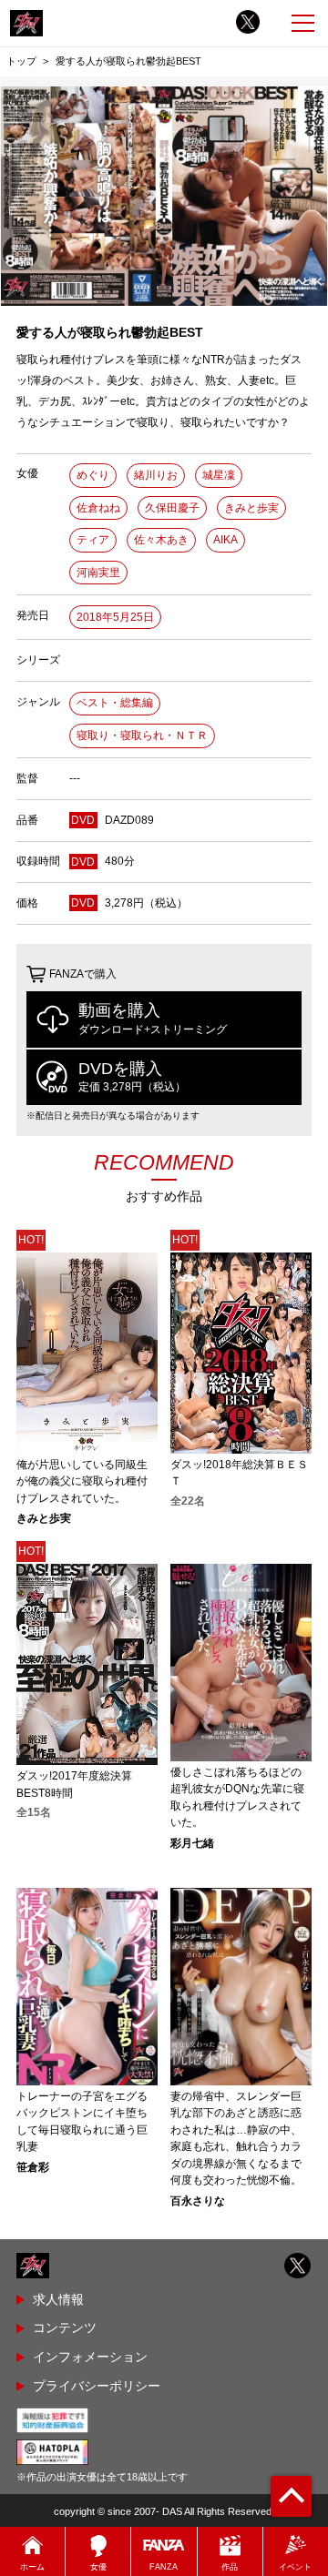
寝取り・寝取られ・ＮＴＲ (142, 735)
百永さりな (198, 2201)
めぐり (93, 475)
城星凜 (219, 475)
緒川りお (156, 475)
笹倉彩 (33, 2167)
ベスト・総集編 (115, 703)
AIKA (225, 540)
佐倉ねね (98, 508)
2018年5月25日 (115, 617)
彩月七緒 (192, 1843)
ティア (93, 540)
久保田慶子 (172, 508)
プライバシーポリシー (97, 2386)
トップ (21, 61)
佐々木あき (161, 540)
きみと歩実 (251, 508)
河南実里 (98, 573)
